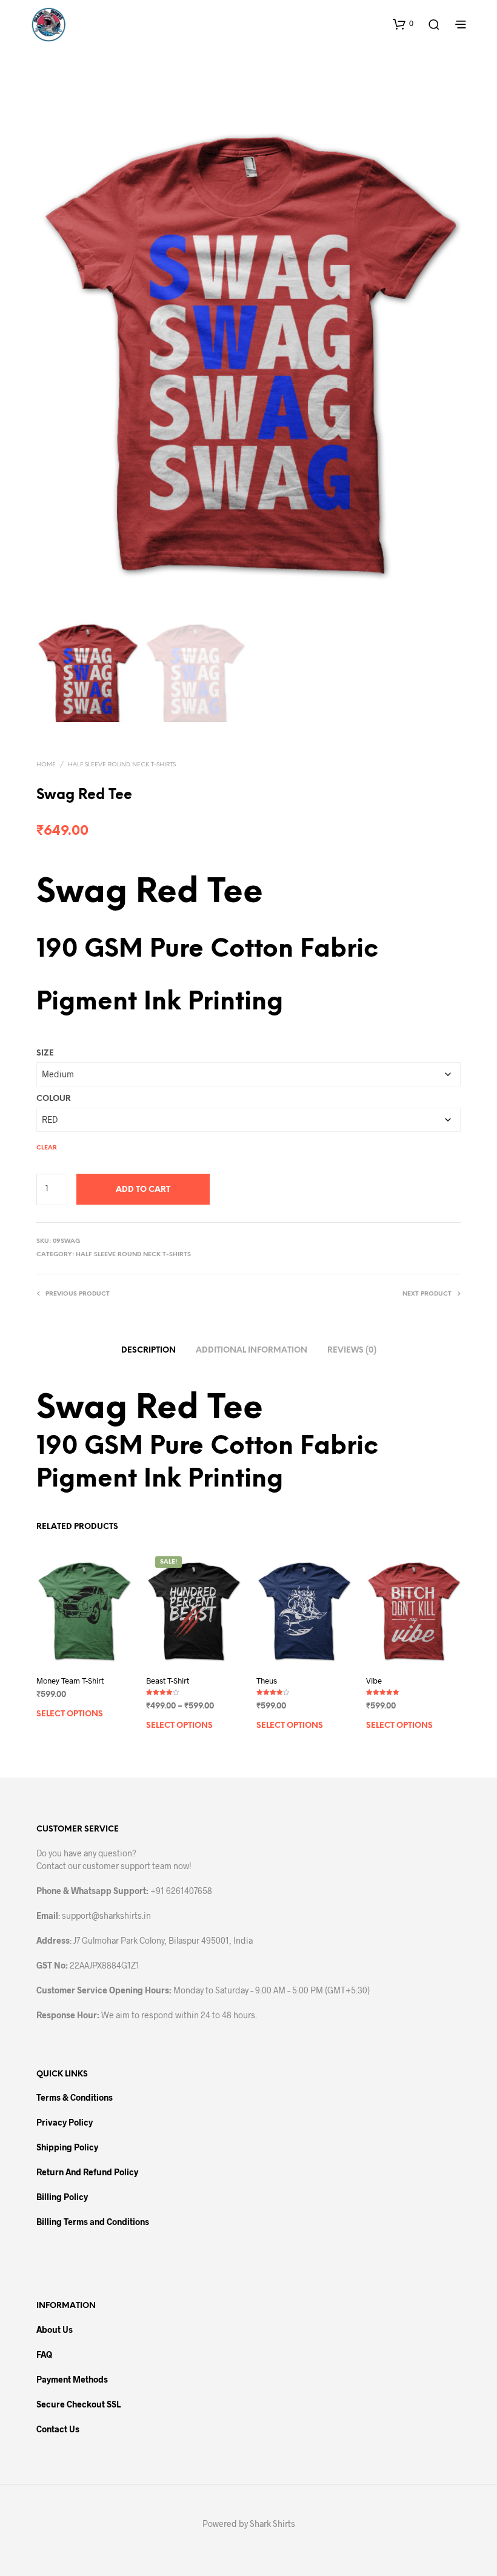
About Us (55, 2330)
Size (45, 1053)
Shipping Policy (67, 2147)
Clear (47, 1148)
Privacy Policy (65, 2122)
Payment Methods (72, 2379)
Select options (70, 1714)
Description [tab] (148, 1350)
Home (46, 765)
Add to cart (143, 1190)
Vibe (374, 1681)
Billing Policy (62, 2197)
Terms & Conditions (75, 2097)
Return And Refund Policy (87, 2172)
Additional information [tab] (252, 1350)
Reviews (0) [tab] (352, 1350)
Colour (54, 1099)
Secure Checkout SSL (78, 2404)
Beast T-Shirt (168, 1681)
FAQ (44, 2354)
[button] (403, 24)
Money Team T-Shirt (70, 1681)
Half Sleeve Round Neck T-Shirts (122, 765)
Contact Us (58, 2429)
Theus (267, 1681)
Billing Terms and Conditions (93, 2222)
